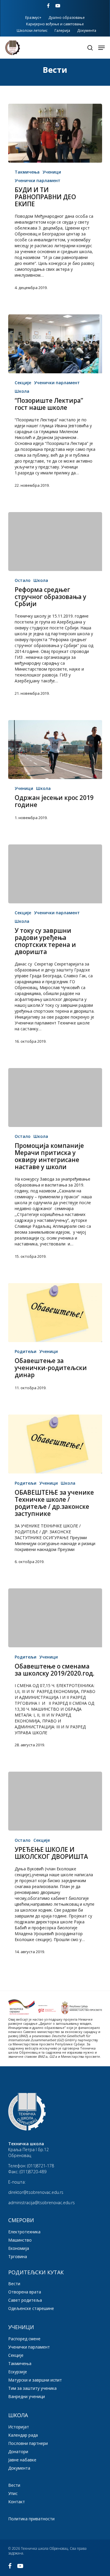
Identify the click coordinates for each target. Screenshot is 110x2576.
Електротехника (24, 2232)
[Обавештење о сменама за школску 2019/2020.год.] (55, 1618)
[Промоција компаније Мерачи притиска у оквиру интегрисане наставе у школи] (55, 1098)
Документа (19, 2468)
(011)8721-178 (41, 2166)
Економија (19, 2248)
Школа (22, 391)
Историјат (19, 2427)
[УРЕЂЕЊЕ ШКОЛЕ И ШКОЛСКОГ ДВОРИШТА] (55, 1801)
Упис (13, 2493)
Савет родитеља (25, 2300)
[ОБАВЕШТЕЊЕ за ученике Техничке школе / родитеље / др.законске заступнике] (55, 1444)
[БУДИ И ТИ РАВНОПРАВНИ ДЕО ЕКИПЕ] (55, 133)
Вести (14, 2284)
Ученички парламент (38, 180)
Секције (23, 383)
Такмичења (27, 172)
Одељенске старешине (31, 2308)
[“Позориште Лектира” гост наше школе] (55, 344)
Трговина (18, 2256)
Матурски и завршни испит (35, 2380)
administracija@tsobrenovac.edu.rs (42, 2203)
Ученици (52, 172)
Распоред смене (24, 2339)
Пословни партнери (28, 2443)
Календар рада (23, 2435)
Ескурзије (18, 2372)
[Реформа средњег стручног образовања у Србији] (55, 542)
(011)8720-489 (33, 2172)
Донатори (18, 2452)
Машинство (20, 2240)
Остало (23, 580)
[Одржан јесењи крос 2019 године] (55, 750)
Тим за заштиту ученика (32, 2388)
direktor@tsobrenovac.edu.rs (36, 2192)
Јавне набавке (22, 2460)
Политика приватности (31, 2519)
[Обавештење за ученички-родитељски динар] (55, 1313)
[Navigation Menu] (101, 48)
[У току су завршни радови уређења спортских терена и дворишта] (55, 874)
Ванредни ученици (27, 2396)
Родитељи (26, 1351)
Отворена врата (25, 2292)
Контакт (17, 2502)
